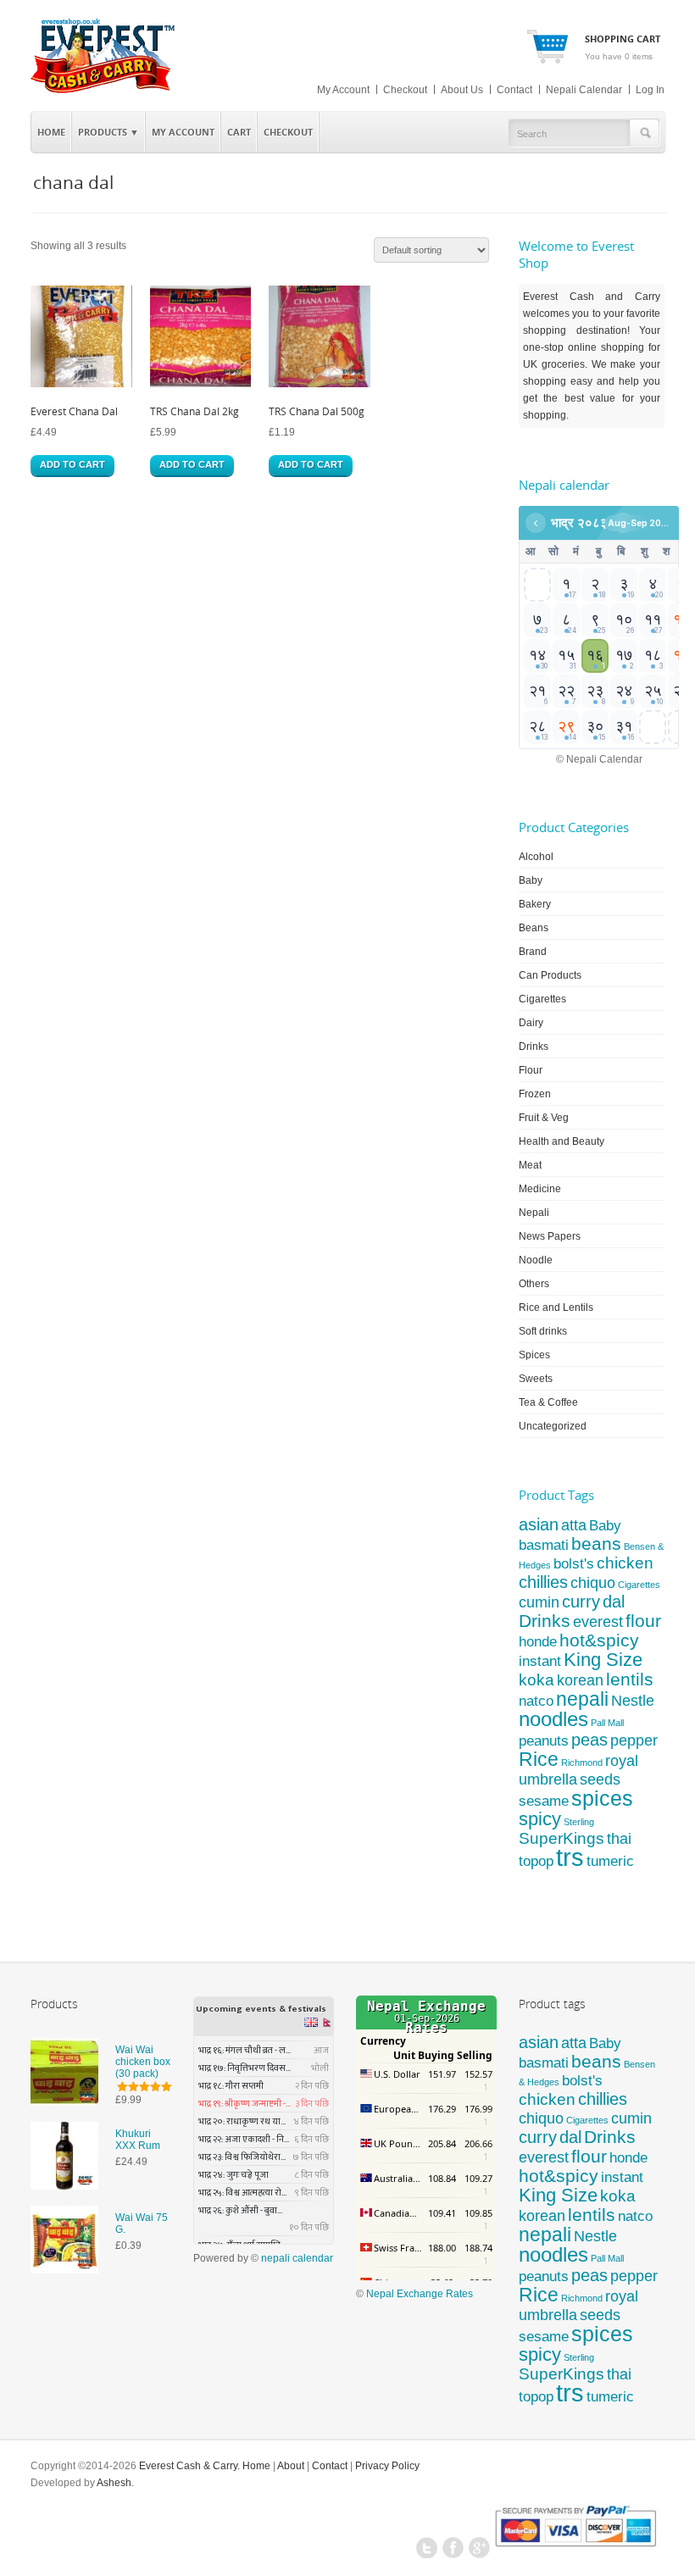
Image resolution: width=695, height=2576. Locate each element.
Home (51, 132)
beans (596, 1544)
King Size (603, 1660)
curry (581, 1602)
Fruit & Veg (544, 1118)
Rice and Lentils (556, 1307)
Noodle (536, 1260)
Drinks (534, 1046)
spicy (540, 1819)
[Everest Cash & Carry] (103, 90)
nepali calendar (297, 2258)
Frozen (535, 1094)
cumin (539, 1602)
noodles (553, 1719)
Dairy (531, 1023)
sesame (544, 1801)
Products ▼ (106, 129)
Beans (534, 928)
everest (598, 1621)
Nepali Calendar (584, 90)
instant (540, 1661)
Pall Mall (607, 1723)
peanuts (544, 1740)
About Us (462, 90)
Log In (650, 90)
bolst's (574, 1564)
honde (538, 1642)
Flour (531, 1070)
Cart (239, 132)
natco (536, 1701)
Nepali (534, 1213)
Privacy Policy (387, 2466)
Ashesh (114, 2483)
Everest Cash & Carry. (189, 2466)
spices (602, 1798)
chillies (543, 1582)
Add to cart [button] (72, 464)
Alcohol (536, 857)
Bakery (535, 904)
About (291, 2466)
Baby (531, 880)
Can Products (550, 975)
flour (643, 1621)
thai (619, 1838)
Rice (539, 1759)
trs (570, 1857)
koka (537, 1680)
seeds (600, 1779)
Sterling (579, 1822)
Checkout (405, 90)
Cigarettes (542, 999)
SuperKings (562, 1838)
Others (534, 1284)
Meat (530, 1165)
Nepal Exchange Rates (420, 2294)
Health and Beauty (562, 1141)
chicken (625, 1563)
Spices (534, 1355)
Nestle (633, 1701)
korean (580, 1680)
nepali (582, 1699)
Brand (533, 952)
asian (539, 1524)
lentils (630, 1679)
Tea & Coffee (548, 1402)
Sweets (536, 1379)
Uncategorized (553, 1426)
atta (574, 1525)
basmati (544, 1545)
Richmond (582, 1763)
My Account (343, 90)
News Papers (550, 1236)
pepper (634, 1740)
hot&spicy (599, 1640)
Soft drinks (543, 1331)
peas (589, 1740)
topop (536, 1861)
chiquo (593, 1583)
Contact (514, 90)
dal (614, 1602)
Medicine (540, 1189)
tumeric (610, 1861)
